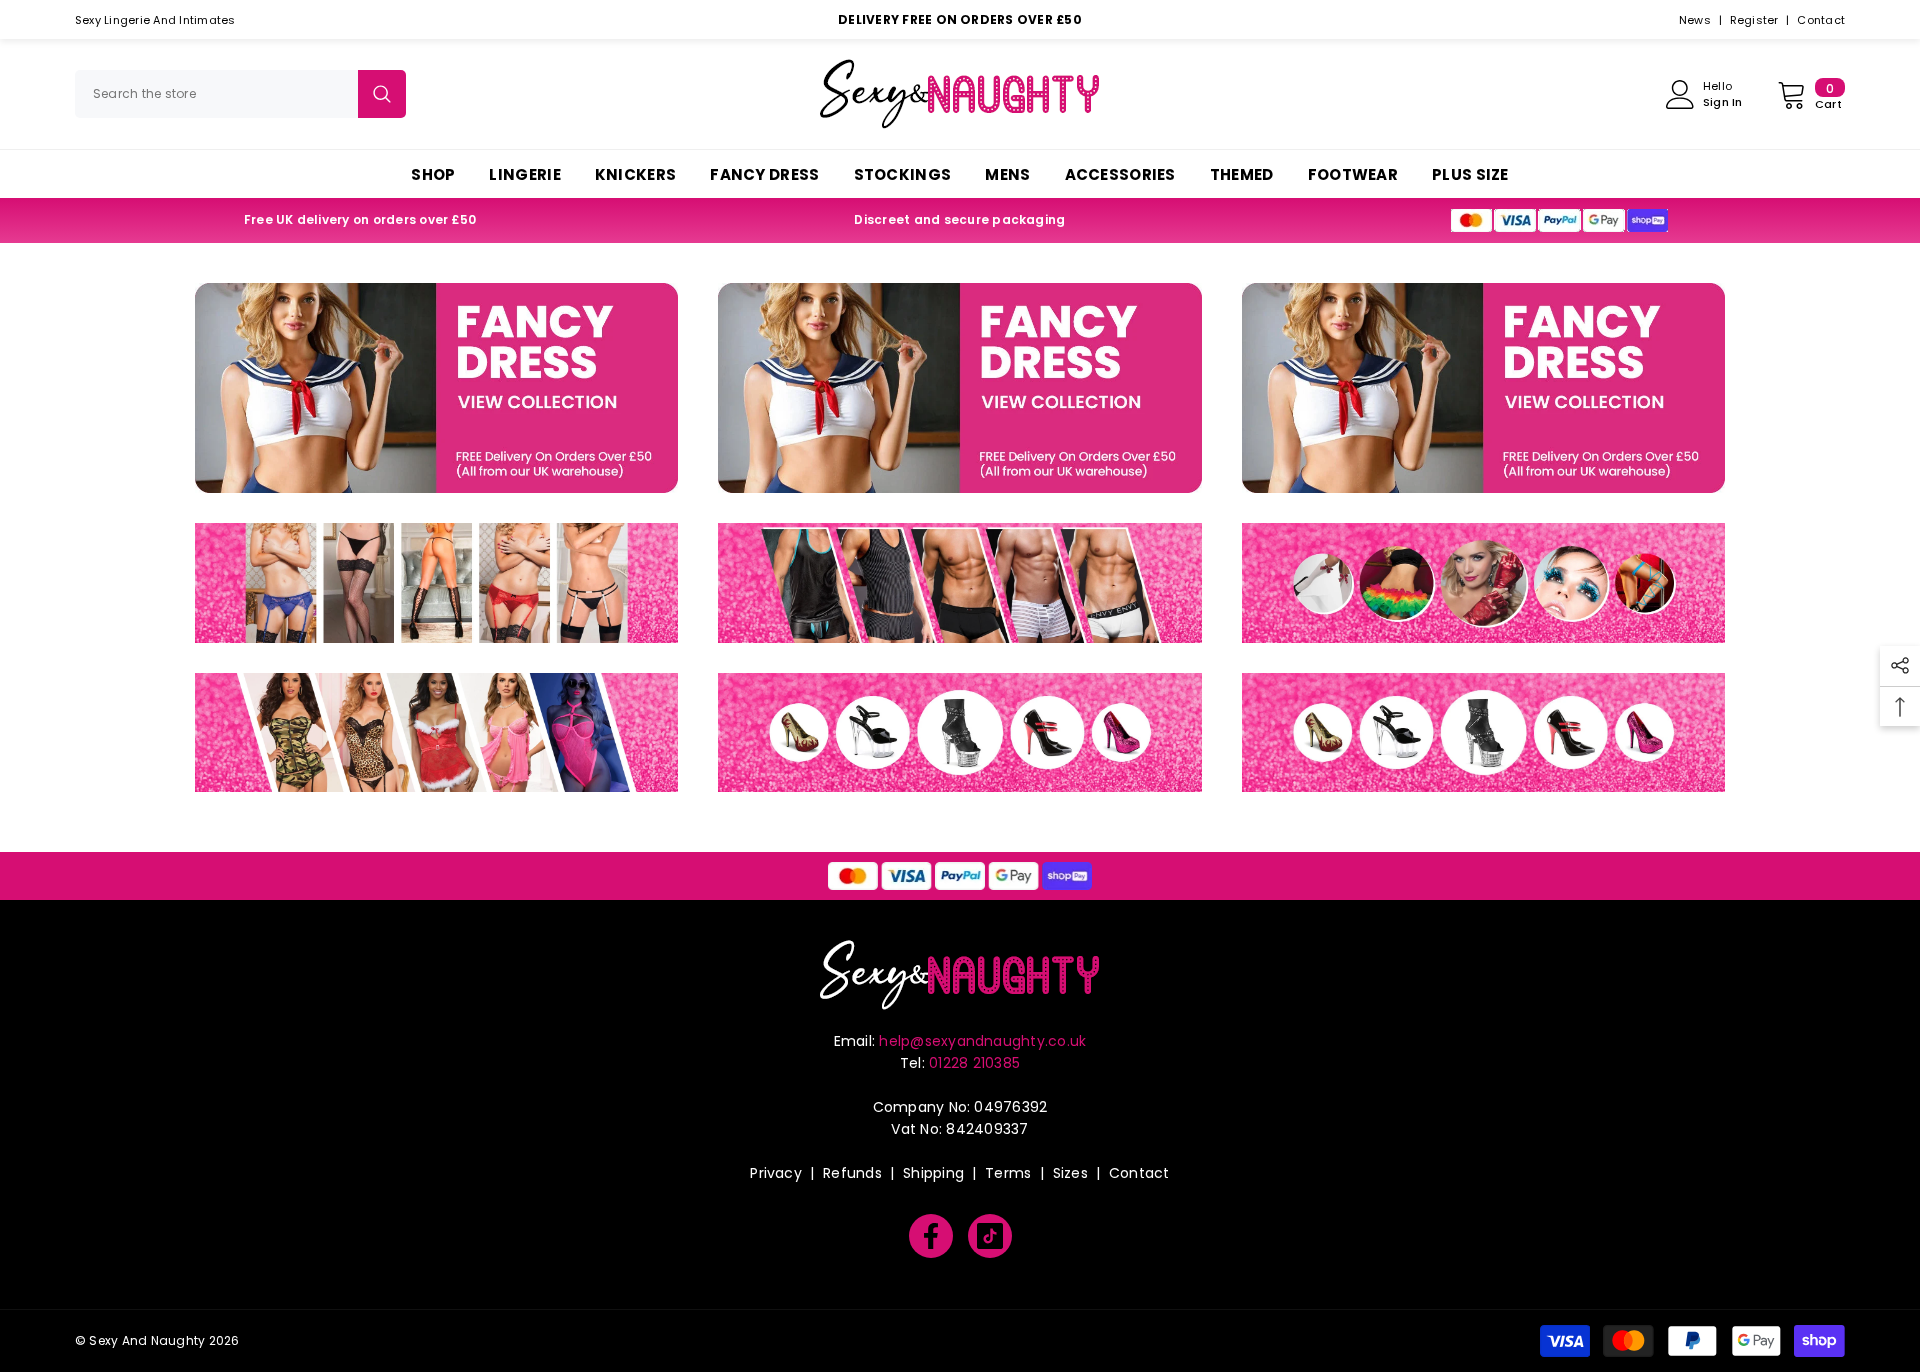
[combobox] (216, 94)
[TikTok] (990, 1236)
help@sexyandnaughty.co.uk (982, 1041)
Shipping (933, 1173)
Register (1754, 20)
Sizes (1070, 1173)
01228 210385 (974, 1063)
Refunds (852, 1173)
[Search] (240, 94)
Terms (1008, 1173)
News (1695, 20)
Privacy (776, 1173)
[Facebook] (931, 1236)
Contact (1821, 20)
